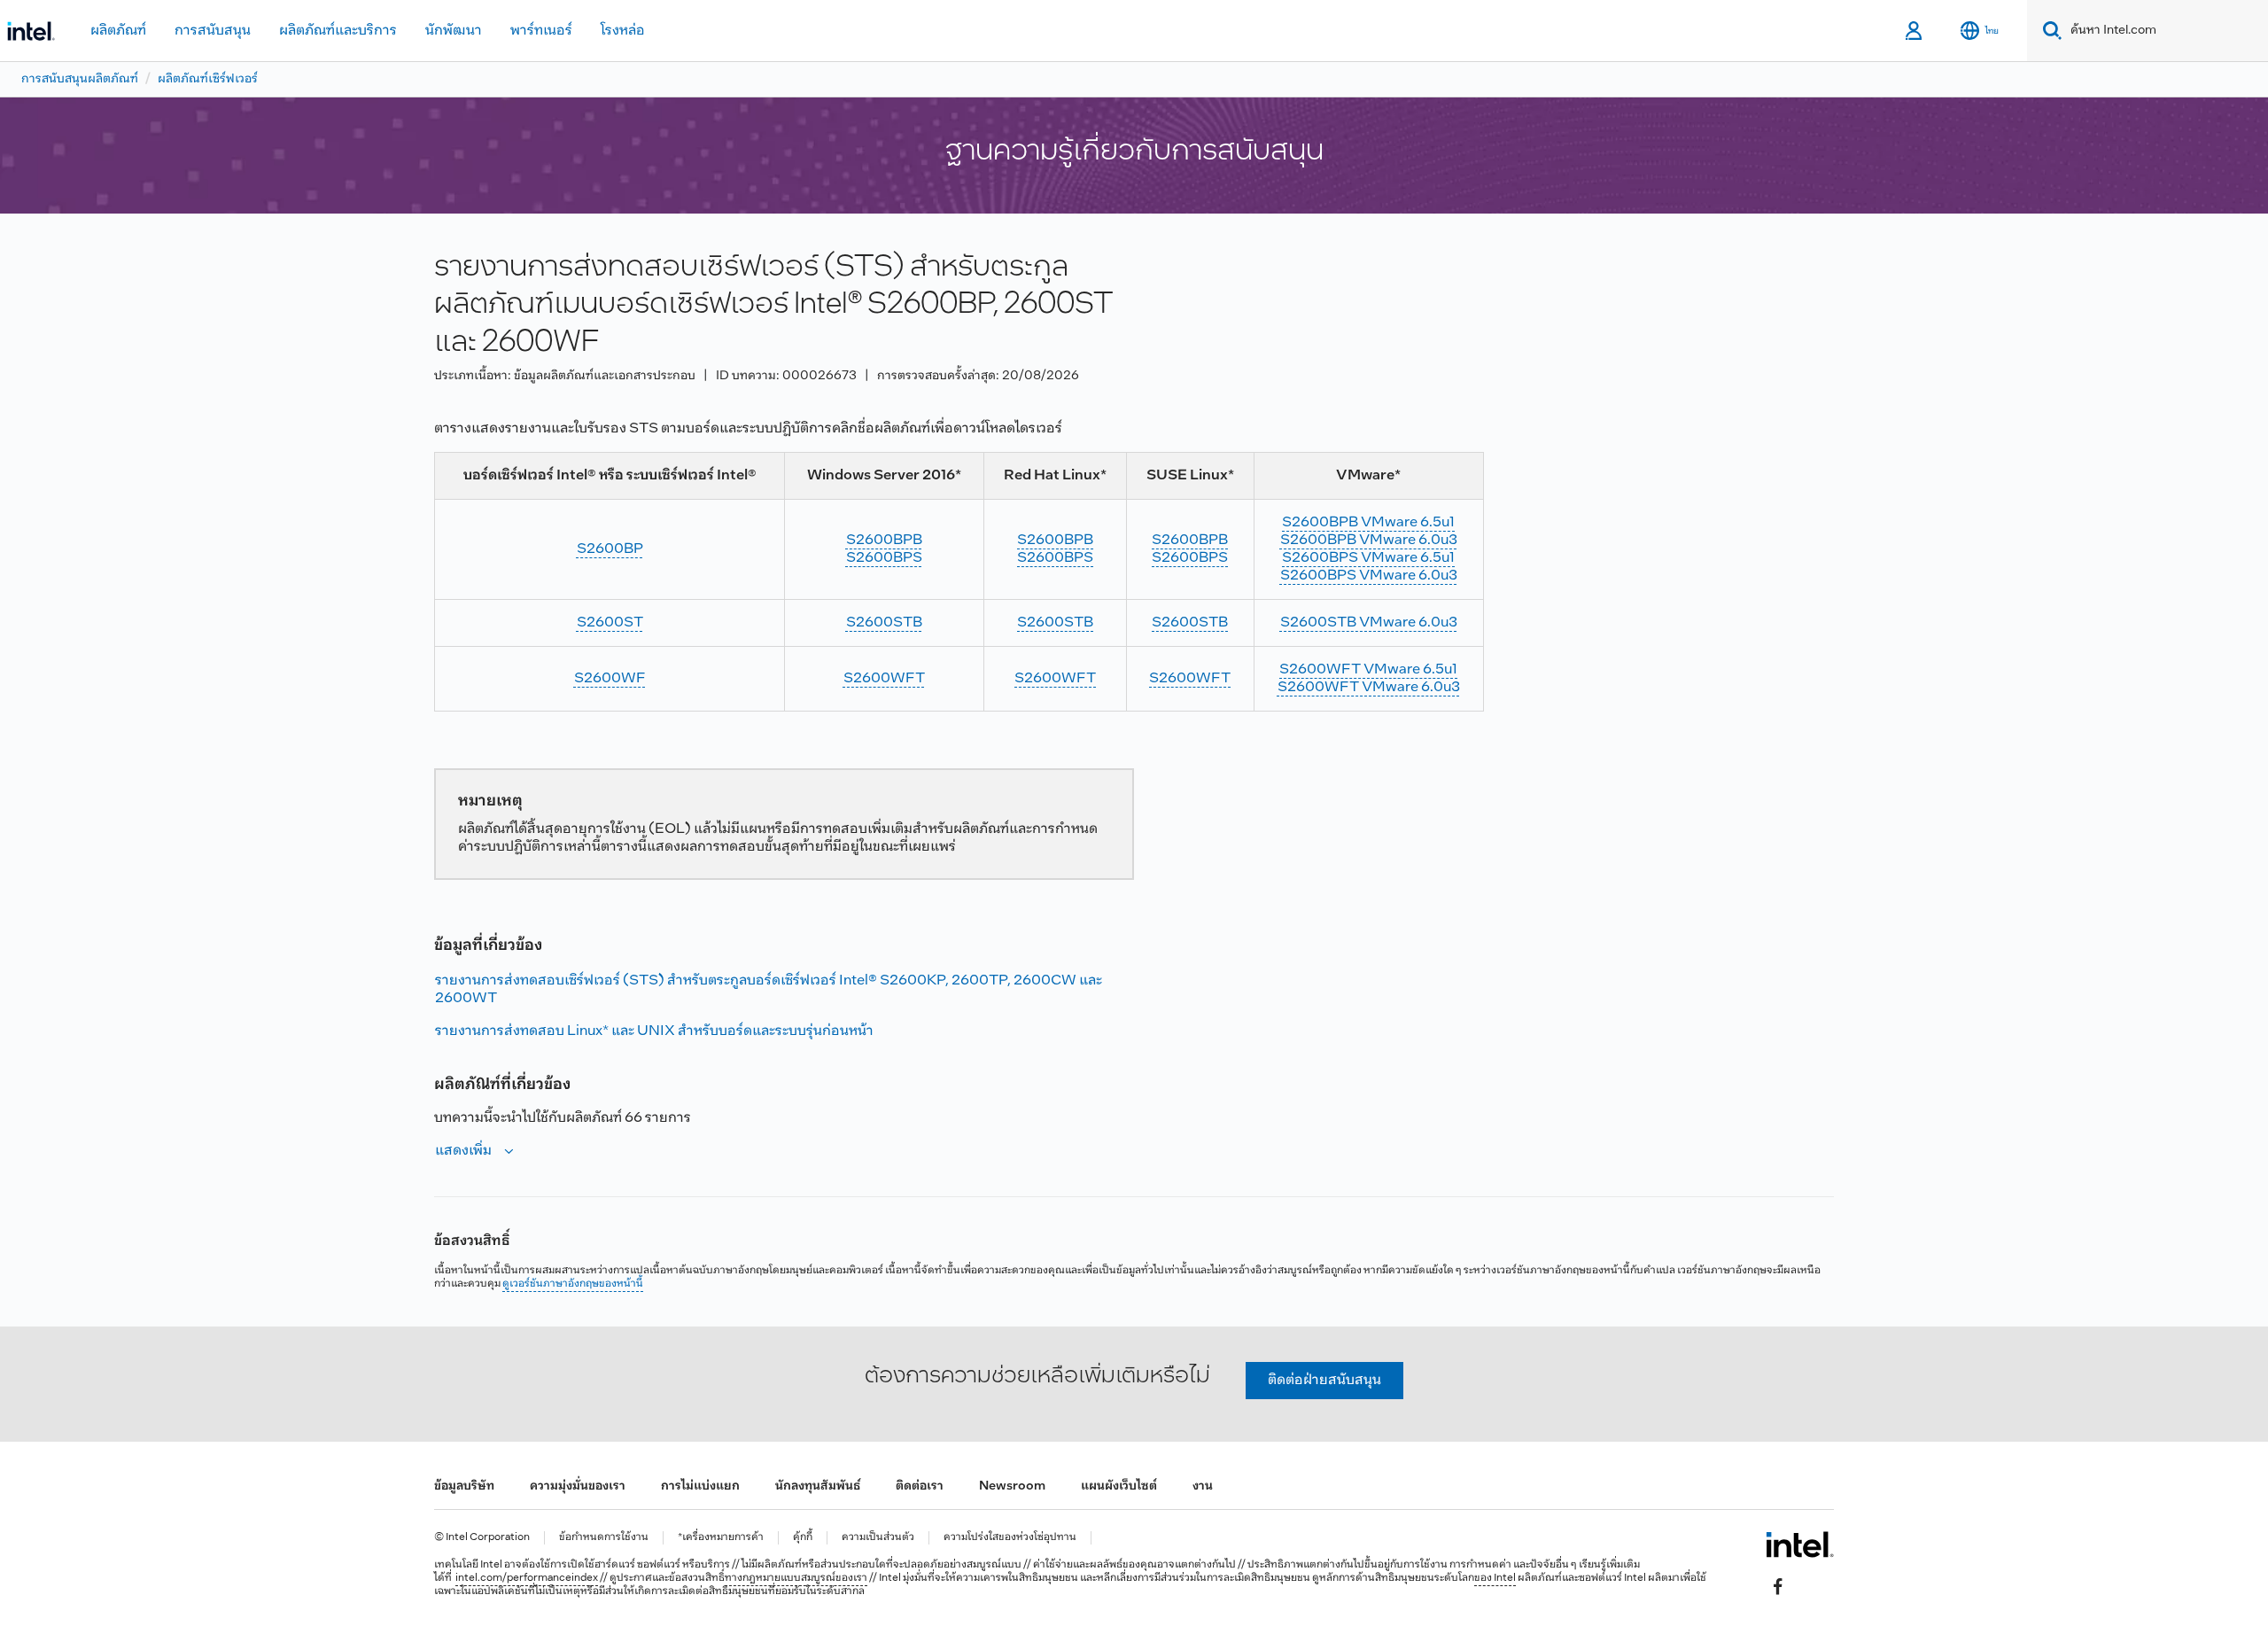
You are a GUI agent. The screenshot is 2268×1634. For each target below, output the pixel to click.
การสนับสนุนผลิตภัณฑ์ (80, 79)
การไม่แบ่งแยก (700, 1486)
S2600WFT (884, 678)
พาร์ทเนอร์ (541, 31)
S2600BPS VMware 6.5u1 (1368, 558)
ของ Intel (1495, 1578)
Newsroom (1012, 1486)
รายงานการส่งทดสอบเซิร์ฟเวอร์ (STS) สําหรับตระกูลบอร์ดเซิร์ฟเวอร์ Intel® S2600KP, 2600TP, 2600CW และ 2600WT (769, 989)
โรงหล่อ (623, 31)
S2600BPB (884, 540)
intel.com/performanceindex (527, 1578)
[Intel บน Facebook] (1778, 1586)
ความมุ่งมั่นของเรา (578, 1486)
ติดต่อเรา (920, 1486)
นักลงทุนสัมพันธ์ (818, 1486)
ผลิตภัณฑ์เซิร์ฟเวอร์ (208, 79)
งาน (1203, 1486)
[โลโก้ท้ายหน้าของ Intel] (1800, 1545)
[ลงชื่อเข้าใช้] (1915, 31)
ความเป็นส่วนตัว (878, 1538)
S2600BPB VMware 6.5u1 (1368, 522)
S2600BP (610, 549)
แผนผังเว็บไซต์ (1119, 1486)
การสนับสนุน (213, 31)
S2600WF (610, 678)
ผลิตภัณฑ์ (118, 31)
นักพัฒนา (454, 31)
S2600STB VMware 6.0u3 (1369, 622)
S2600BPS (884, 558)
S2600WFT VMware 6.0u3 (1369, 687)
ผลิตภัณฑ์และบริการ (338, 31)
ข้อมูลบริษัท (464, 1486)
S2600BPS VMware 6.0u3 (1369, 576)
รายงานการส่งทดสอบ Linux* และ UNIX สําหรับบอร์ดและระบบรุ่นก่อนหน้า (654, 1031)
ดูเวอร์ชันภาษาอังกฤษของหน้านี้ (573, 1284)
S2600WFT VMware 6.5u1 (1368, 669)
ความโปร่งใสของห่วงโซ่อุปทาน (1010, 1538)
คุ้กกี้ (803, 1538)
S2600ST (610, 622)
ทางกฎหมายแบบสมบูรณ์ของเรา (796, 1578)
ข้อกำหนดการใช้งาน (604, 1538)
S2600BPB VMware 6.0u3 (1369, 540)
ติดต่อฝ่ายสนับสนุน (1324, 1380)
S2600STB (884, 622)
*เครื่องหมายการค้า (721, 1538)
